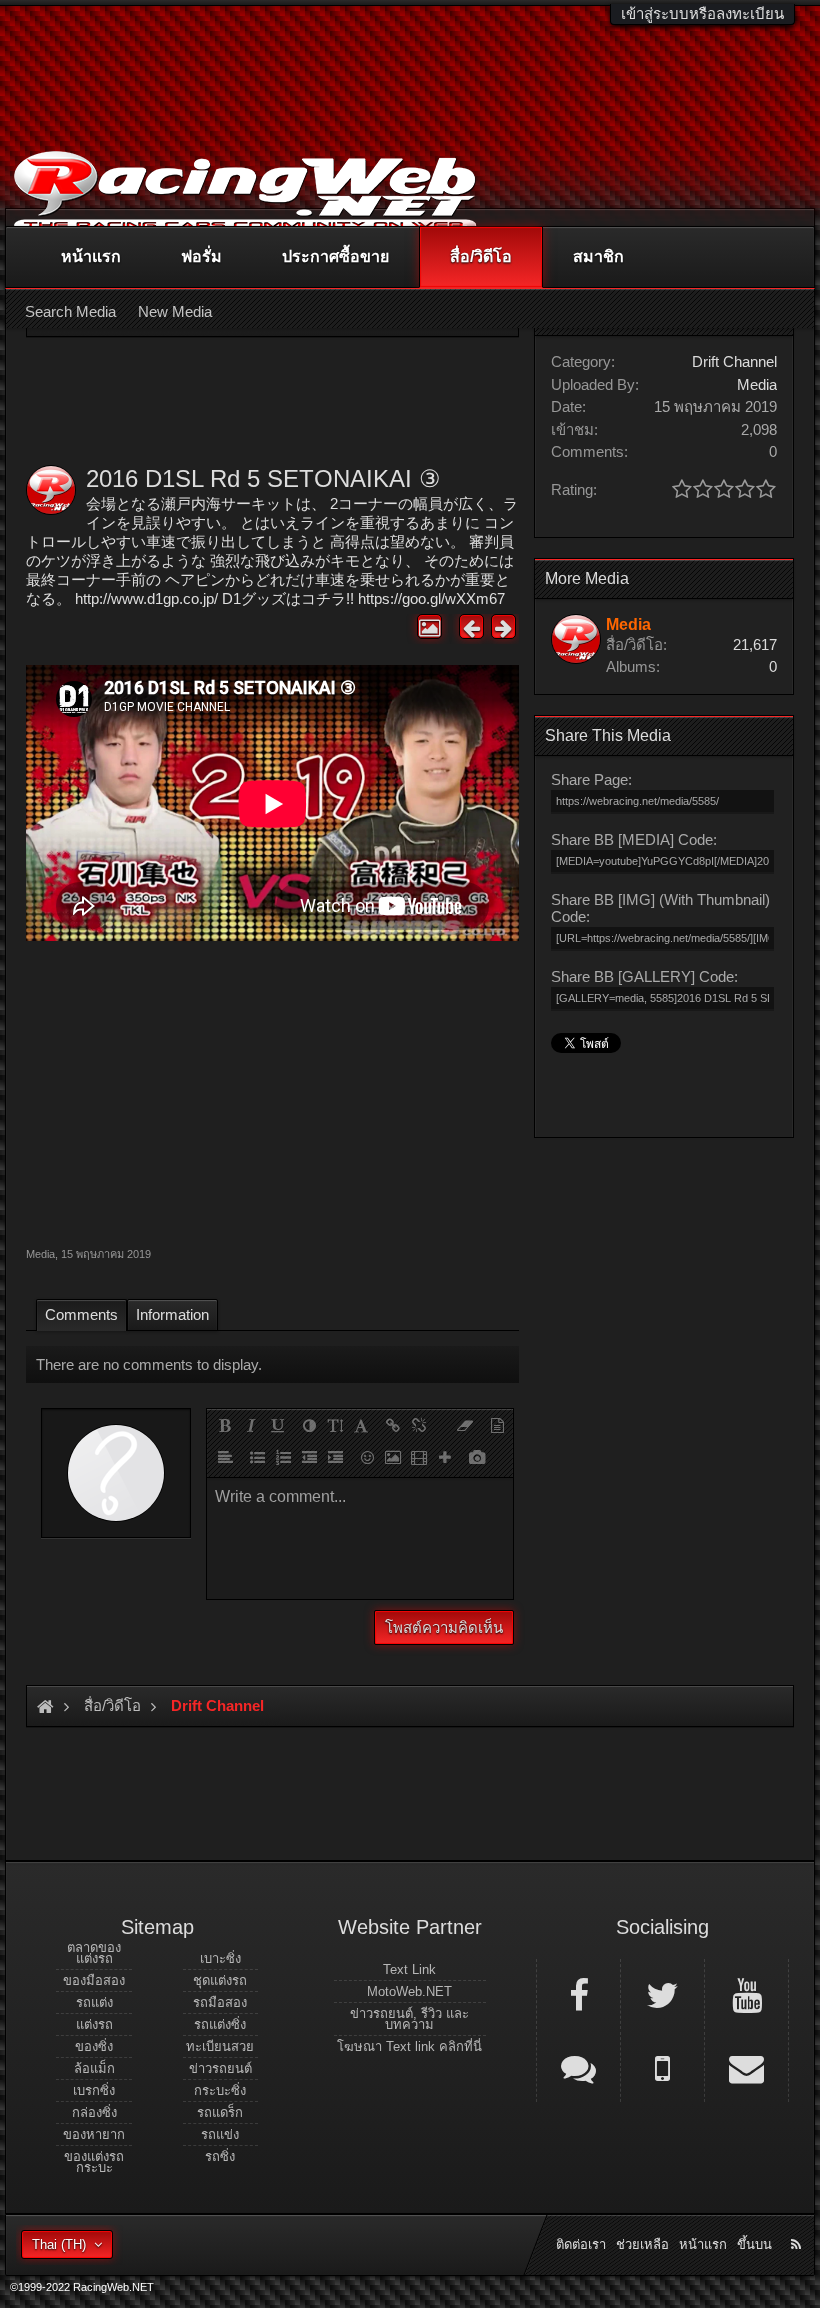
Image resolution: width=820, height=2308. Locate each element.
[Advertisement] (272, 1091)
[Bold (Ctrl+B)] (225, 1425)
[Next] (503, 626)
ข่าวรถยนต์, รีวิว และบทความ (409, 2019)
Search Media (70, 311)
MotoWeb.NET (409, 1991)
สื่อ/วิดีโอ (481, 256)
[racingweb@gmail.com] (746, 2067)
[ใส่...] (445, 1457)
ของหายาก (94, 2134)
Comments (81, 1314)
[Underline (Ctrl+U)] (277, 1425)
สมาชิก (598, 256)
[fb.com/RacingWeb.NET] (578, 1994)
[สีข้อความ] (309, 1425)
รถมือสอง (220, 2002)
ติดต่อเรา (581, 2244)
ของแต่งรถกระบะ (94, 2162)
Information (172, 1314)
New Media (175, 311)
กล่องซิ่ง (94, 2112)
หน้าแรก (91, 256)
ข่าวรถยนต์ (220, 2068)
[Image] (393, 1457)
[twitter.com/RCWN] (662, 1994)
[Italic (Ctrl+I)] (251, 1425)
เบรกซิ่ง (94, 2090)
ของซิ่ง (94, 2046)
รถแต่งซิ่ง (220, 2024)
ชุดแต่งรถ (220, 1980)
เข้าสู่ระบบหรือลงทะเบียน (702, 13)
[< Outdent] (309, 1457)
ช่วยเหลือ (642, 2244)
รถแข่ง (220, 2134)
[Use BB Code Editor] (497, 1425)
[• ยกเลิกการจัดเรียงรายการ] (257, 1457)
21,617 (755, 644)
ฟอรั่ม (201, 256)
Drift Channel (734, 361)
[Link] (393, 1425)
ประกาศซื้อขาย (335, 256)
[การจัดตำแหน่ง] (225, 1457)
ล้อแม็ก (94, 2068)
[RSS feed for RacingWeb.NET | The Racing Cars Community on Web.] (798, 2222)
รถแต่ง (94, 2002)
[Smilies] (367, 1457)
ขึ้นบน (754, 2244)
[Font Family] (361, 1425)
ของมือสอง (94, 1980)
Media (40, 1254)
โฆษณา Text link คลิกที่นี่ (409, 2046)
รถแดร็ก (220, 2112)
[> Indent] (335, 1457)
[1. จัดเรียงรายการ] (283, 1457)
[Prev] (471, 626)
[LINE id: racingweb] (578, 2067)
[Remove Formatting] (465, 1425)
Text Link (409, 1969)
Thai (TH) (59, 2244)
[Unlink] (419, 1425)
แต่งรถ (94, 2024)
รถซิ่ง (220, 2156)
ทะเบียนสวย (220, 2046)
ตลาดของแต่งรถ (94, 1953)
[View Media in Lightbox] (429, 626)
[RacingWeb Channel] (746, 1994)
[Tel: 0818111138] (662, 2067)
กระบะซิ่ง (220, 2090)
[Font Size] (335, 1425)
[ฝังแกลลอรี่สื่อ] (477, 1457)
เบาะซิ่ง (220, 1958)
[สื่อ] (419, 1457)
